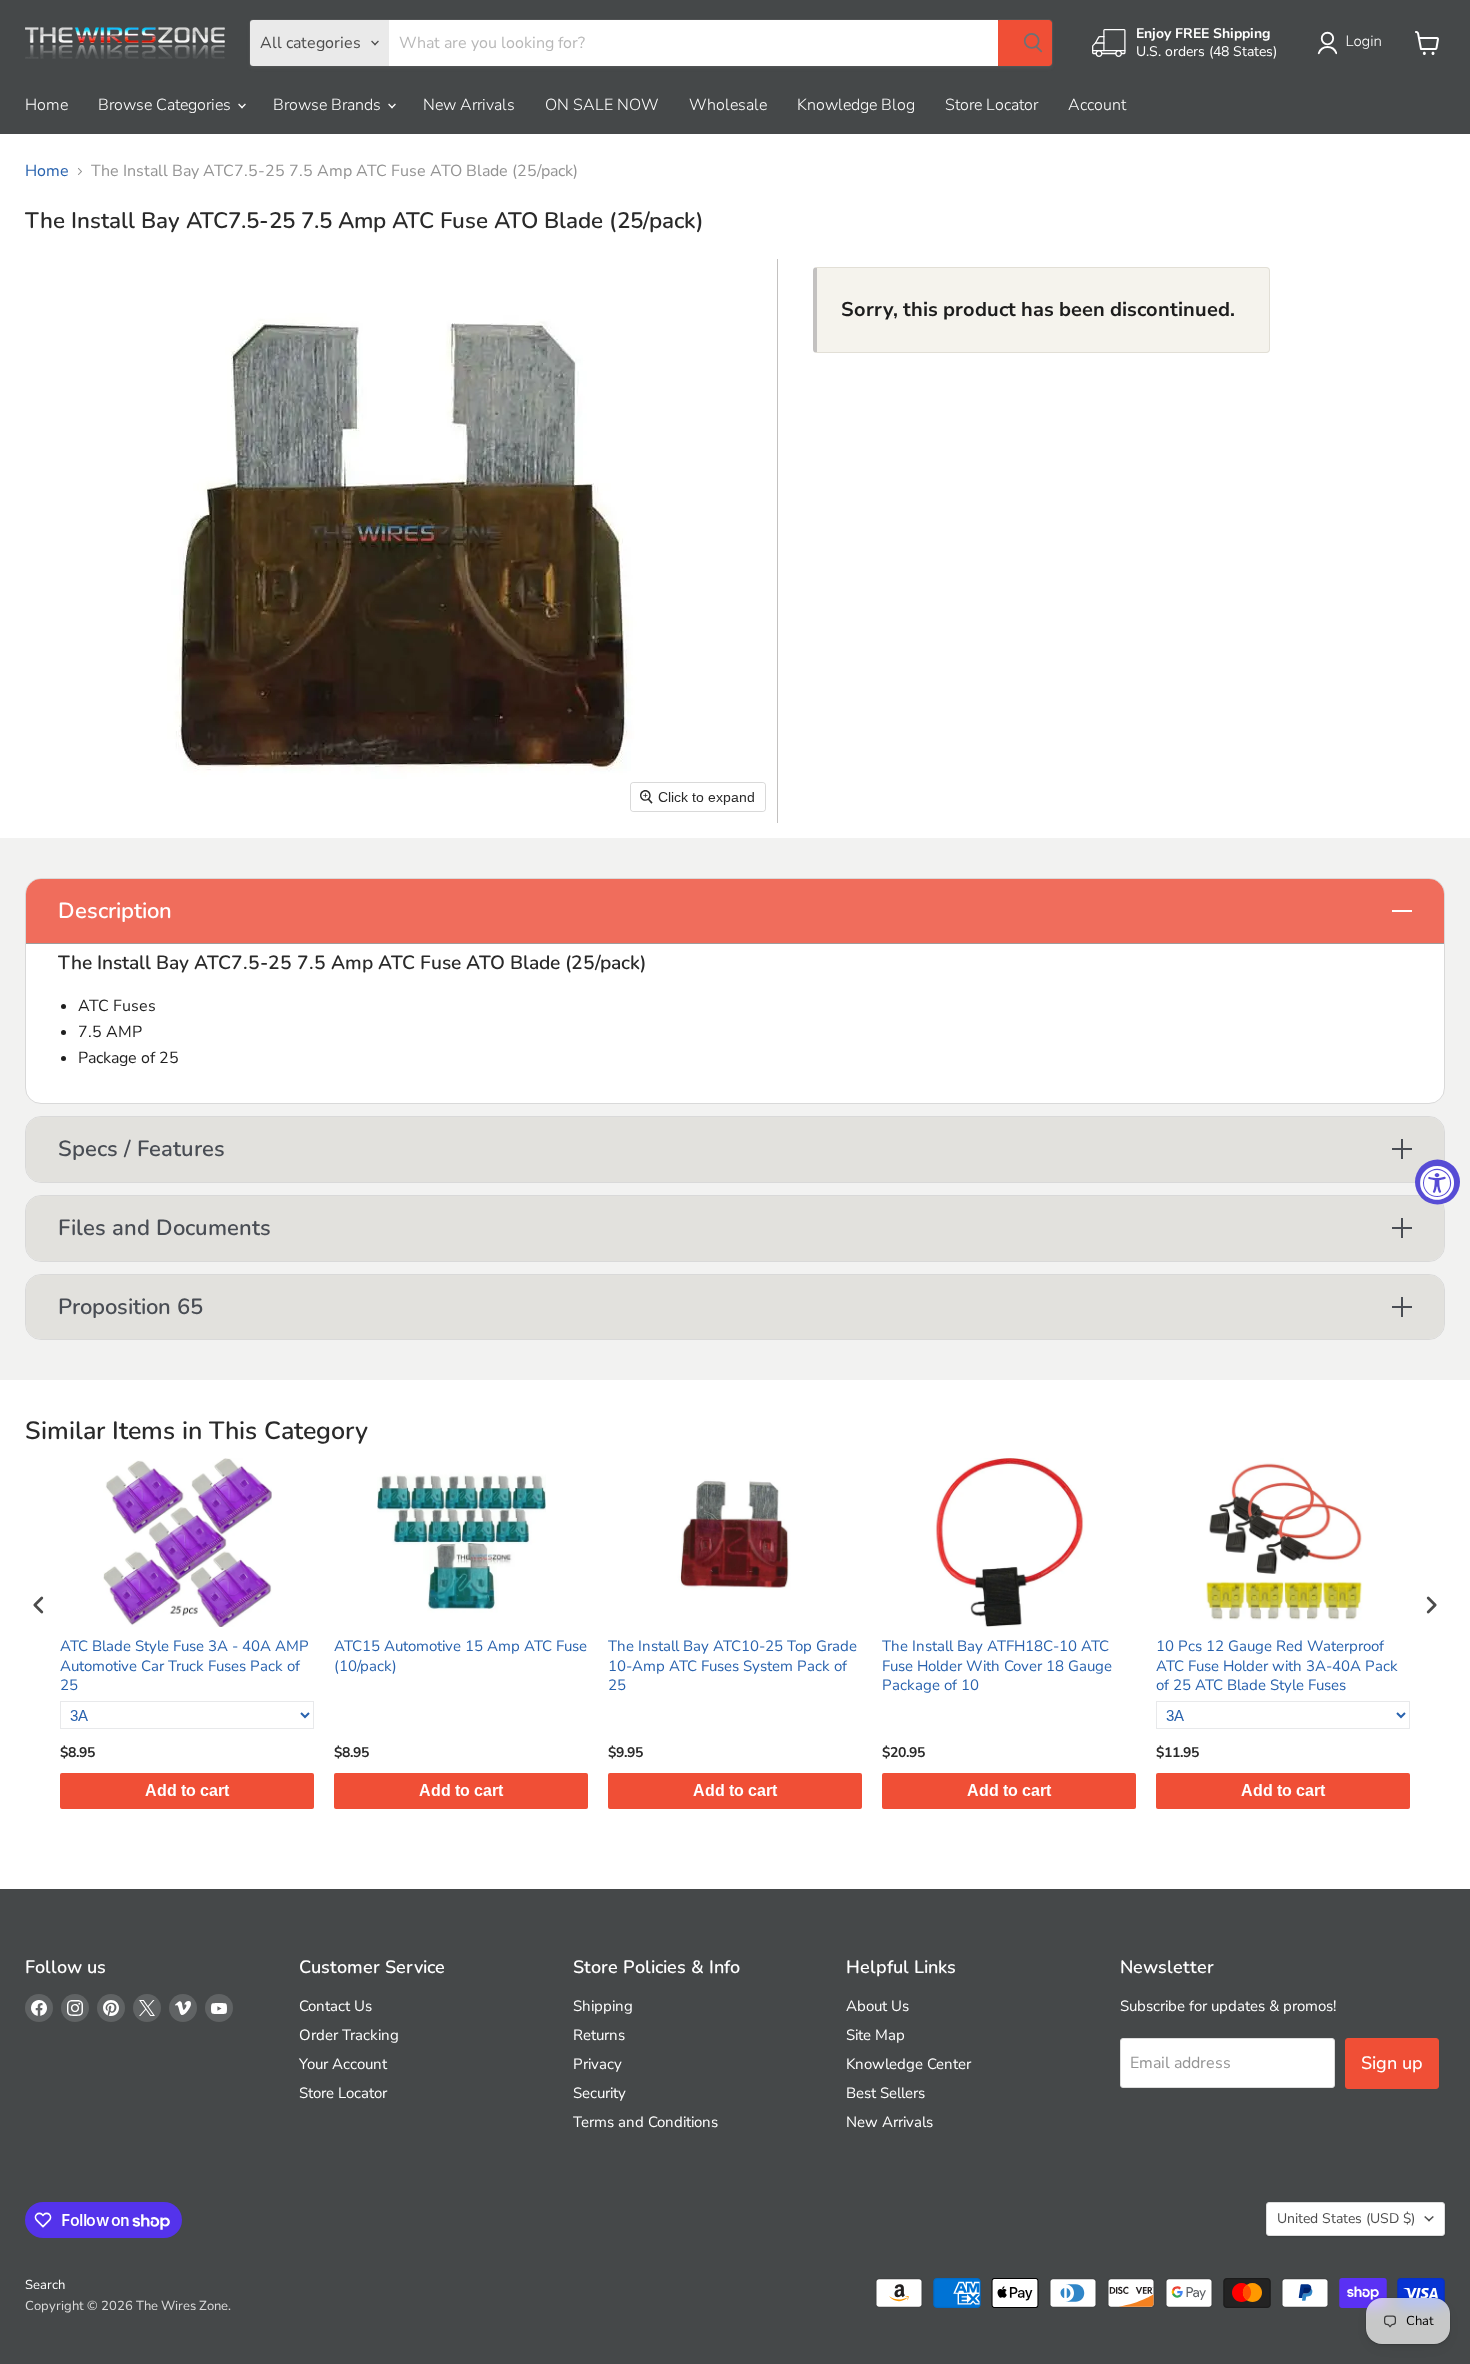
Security (599, 2093)
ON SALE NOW (602, 105)
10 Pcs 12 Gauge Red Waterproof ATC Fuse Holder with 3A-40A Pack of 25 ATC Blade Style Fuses (1277, 1666)
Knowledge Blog (856, 105)
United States (1346, 2218)
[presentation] (39, 1604)
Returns (599, 2035)
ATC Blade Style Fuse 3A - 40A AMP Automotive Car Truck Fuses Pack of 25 (184, 1666)
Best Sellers (885, 2093)
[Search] (1025, 43)
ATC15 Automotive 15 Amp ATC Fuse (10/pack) (460, 1656)
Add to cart (187, 1790)
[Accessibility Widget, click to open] (1437, 1182)
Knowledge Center (908, 2064)
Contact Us (335, 2006)
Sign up (1392, 2063)
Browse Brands (329, 105)
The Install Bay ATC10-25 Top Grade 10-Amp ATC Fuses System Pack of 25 (732, 1666)
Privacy (597, 2064)
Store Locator (991, 105)
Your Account (343, 2064)
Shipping (603, 2006)
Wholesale (728, 105)
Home (46, 105)
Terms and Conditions (645, 2122)
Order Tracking (349, 2035)
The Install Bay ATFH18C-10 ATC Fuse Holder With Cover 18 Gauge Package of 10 (997, 1666)
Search (45, 2285)
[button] (1353, 43)
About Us (877, 2006)
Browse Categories (166, 105)
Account (1097, 105)
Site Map (875, 2035)
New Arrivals (469, 105)
